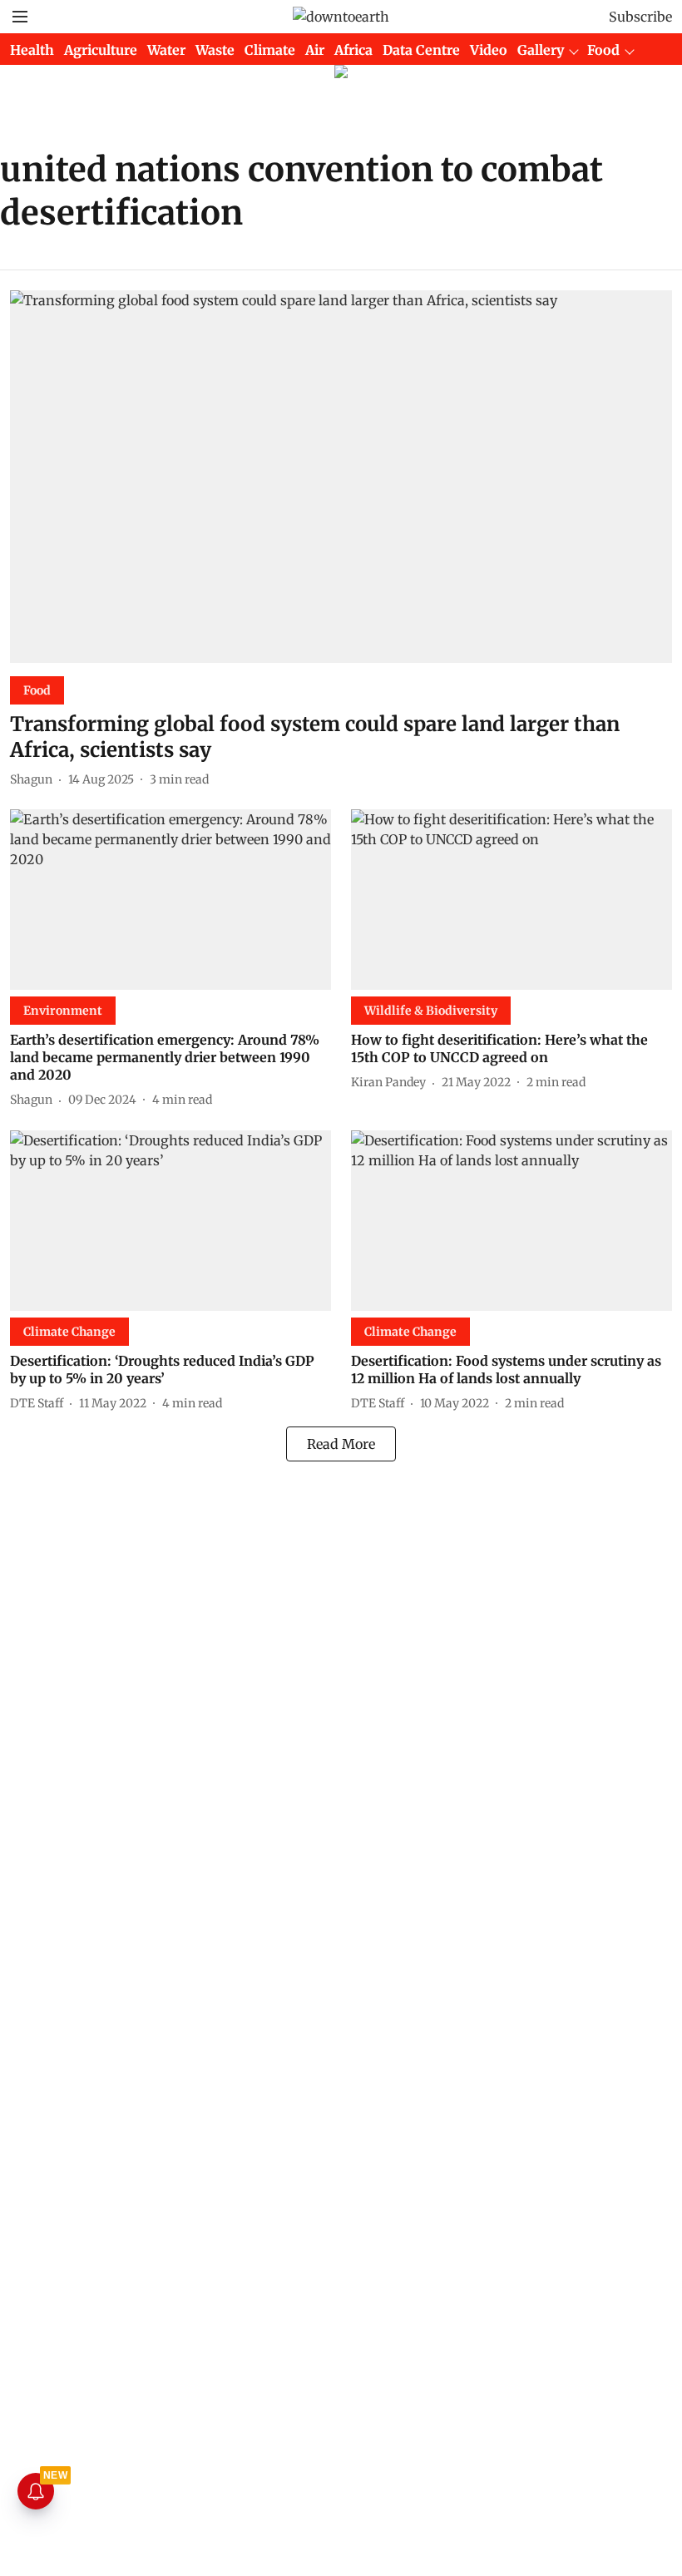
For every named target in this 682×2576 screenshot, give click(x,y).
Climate (270, 50)
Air (315, 50)
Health (32, 50)
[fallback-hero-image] (341, 477)
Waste (215, 50)
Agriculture (101, 50)
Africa (353, 50)
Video (489, 50)
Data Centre (421, 50)
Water (166, 50)
